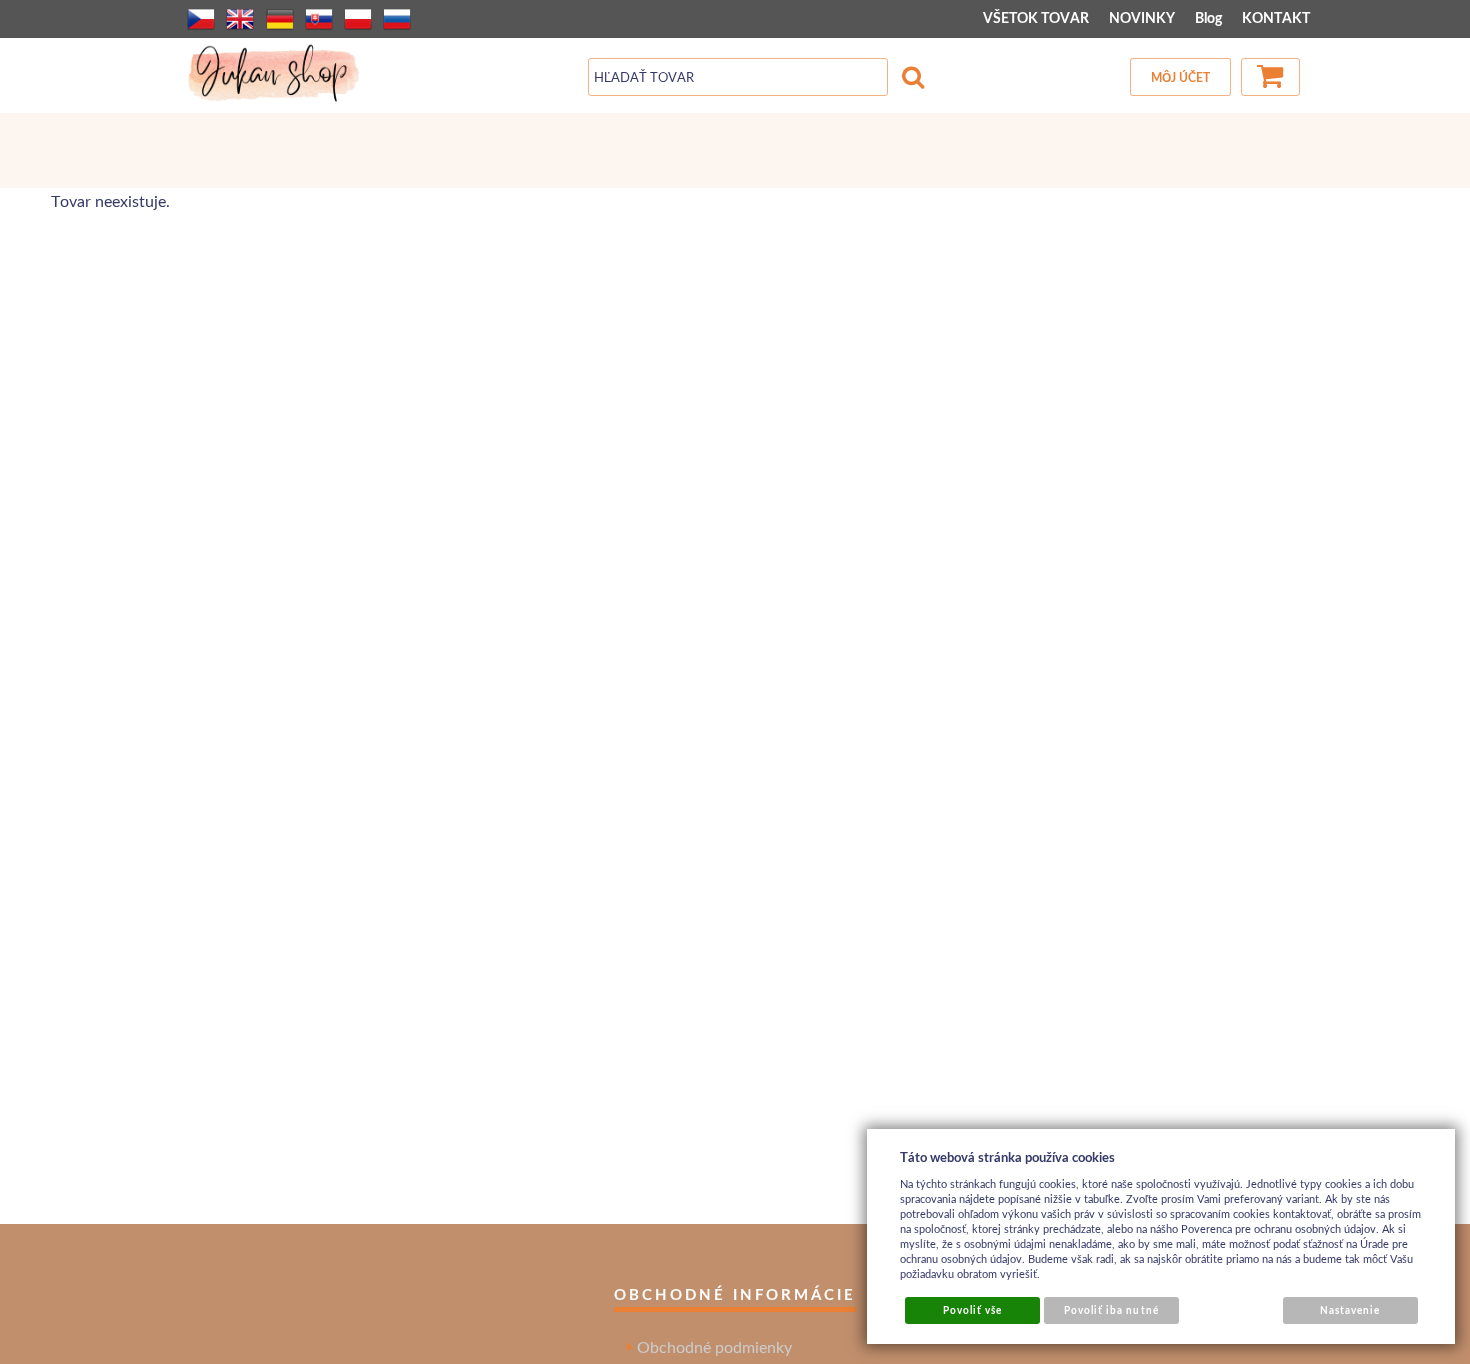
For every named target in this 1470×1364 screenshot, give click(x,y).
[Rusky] (397, 19)
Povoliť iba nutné (1111, 1310)
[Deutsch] (280, 19)
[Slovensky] (319, 19)
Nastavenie (1350, 1310)
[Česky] (201, 19)
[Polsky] (358, 19)
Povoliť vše (972, 1310)
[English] (240, 19)
